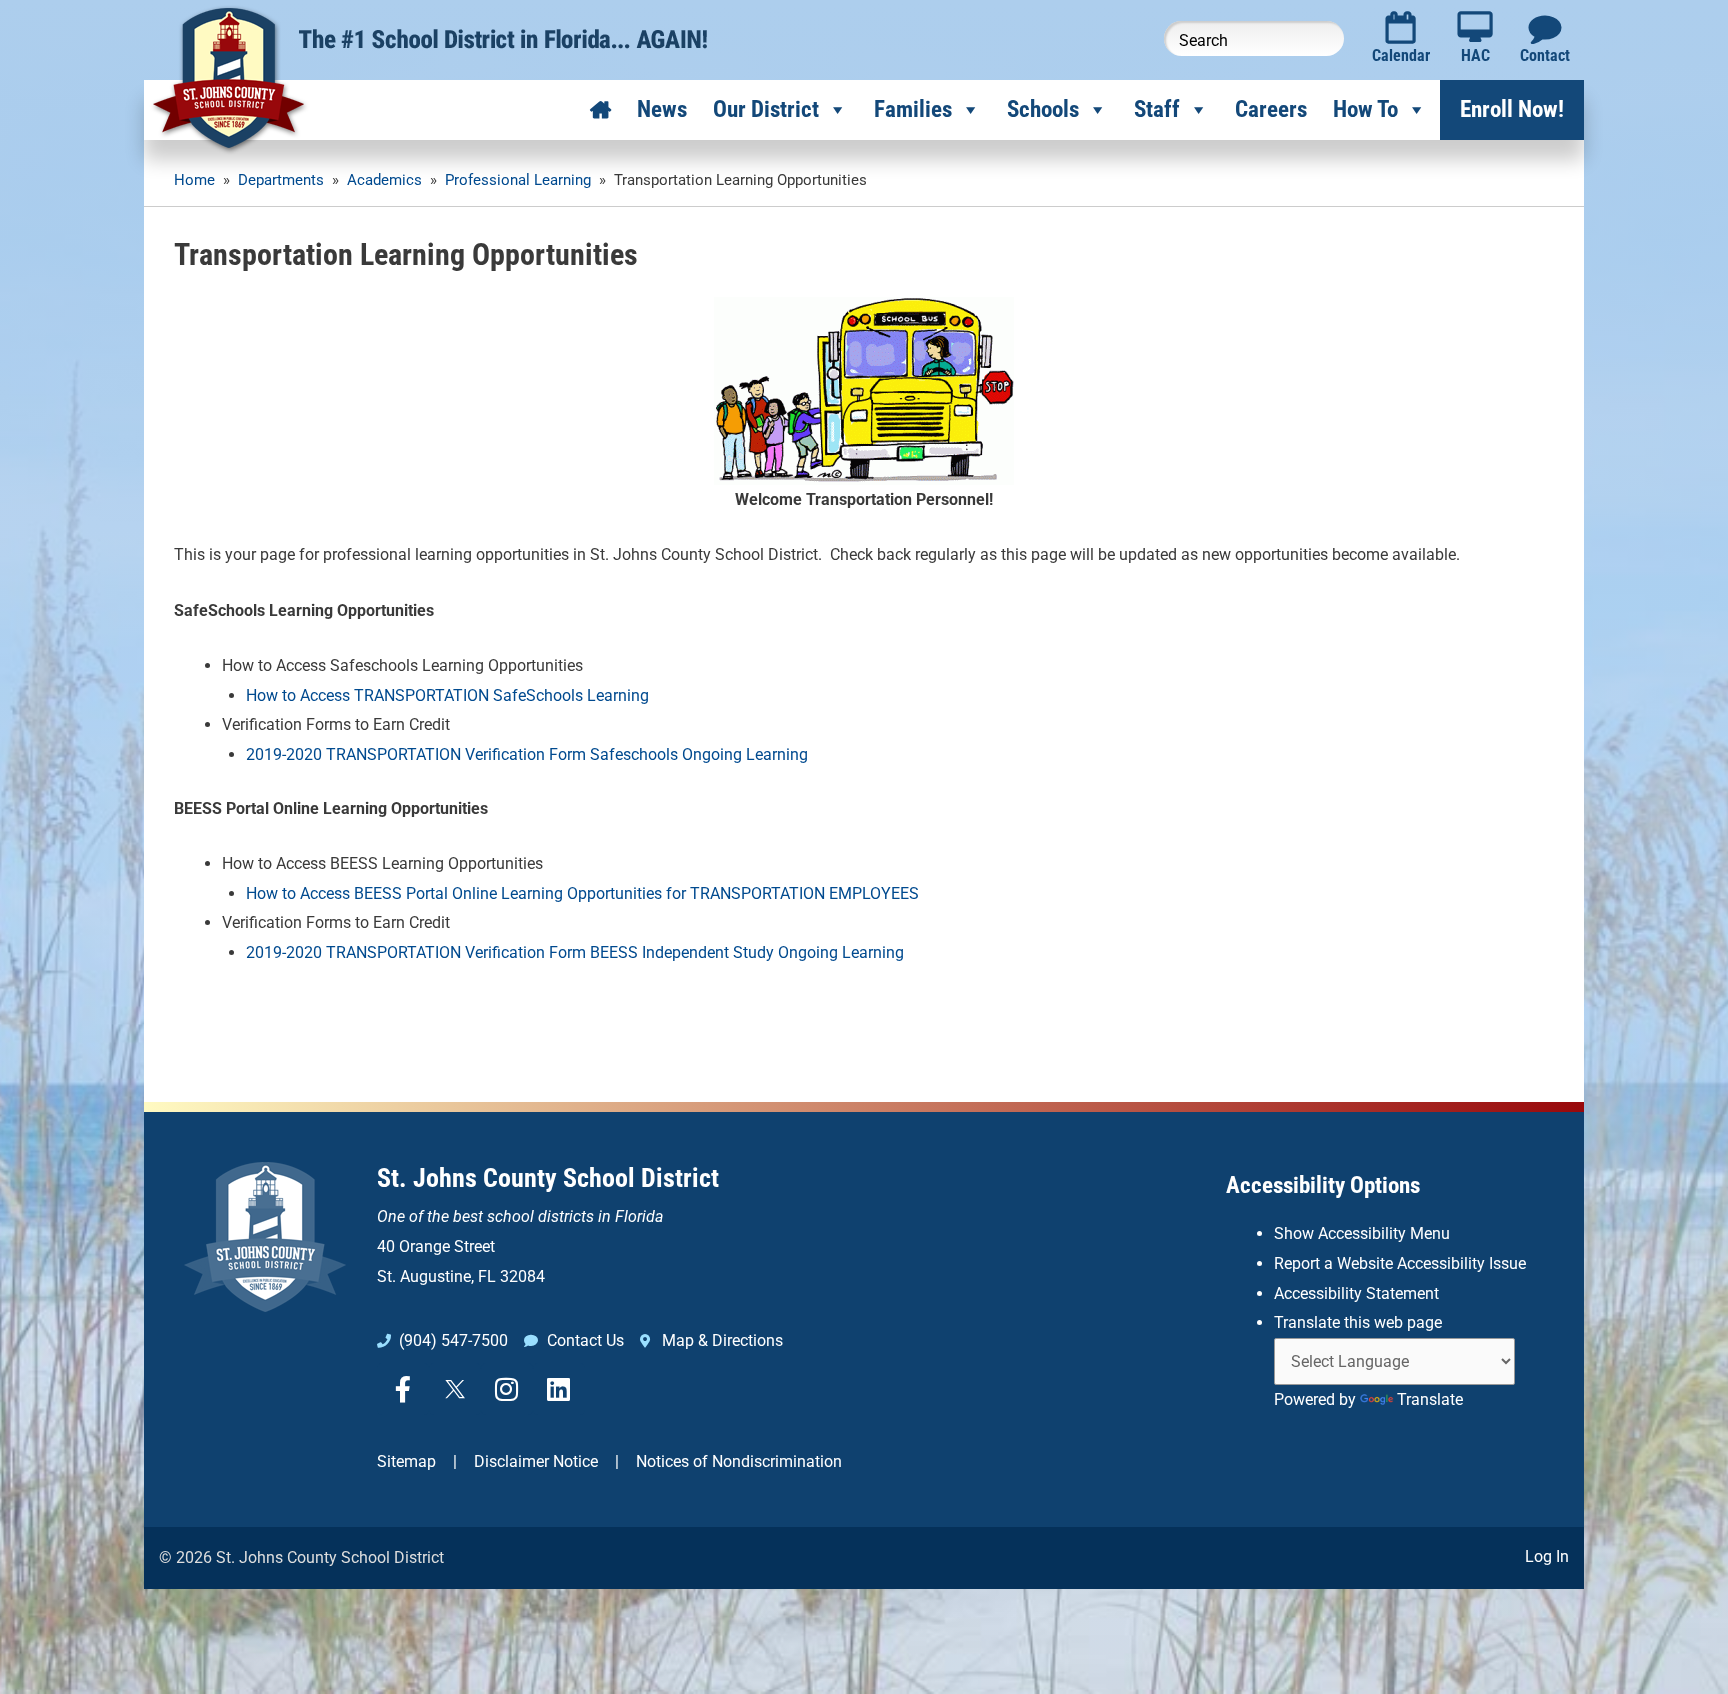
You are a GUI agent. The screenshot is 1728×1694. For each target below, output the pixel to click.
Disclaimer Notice (536, 1461)
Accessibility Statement (1356, 1293)
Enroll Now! (1512, 109)
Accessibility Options (1323, 1185)
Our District (766, 109)
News (662, 109)
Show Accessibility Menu (1362, 1233)
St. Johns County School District (548, 1178)
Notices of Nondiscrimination (739, 1461)
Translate (1430, 1399)
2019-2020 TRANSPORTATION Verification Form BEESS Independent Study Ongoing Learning (575, 952)
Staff (1157, 109)
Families (913, 109)
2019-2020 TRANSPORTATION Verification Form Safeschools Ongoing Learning (527, 754)
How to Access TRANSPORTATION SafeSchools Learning (447, 695)
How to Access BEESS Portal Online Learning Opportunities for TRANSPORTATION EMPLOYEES (582, 893)
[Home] (600, 110)
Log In (1547, 1556)
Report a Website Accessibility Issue (1400, 1263)
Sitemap (406, 1461)
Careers (1271, 109)
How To (1365, 109)
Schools (1043, 109)
